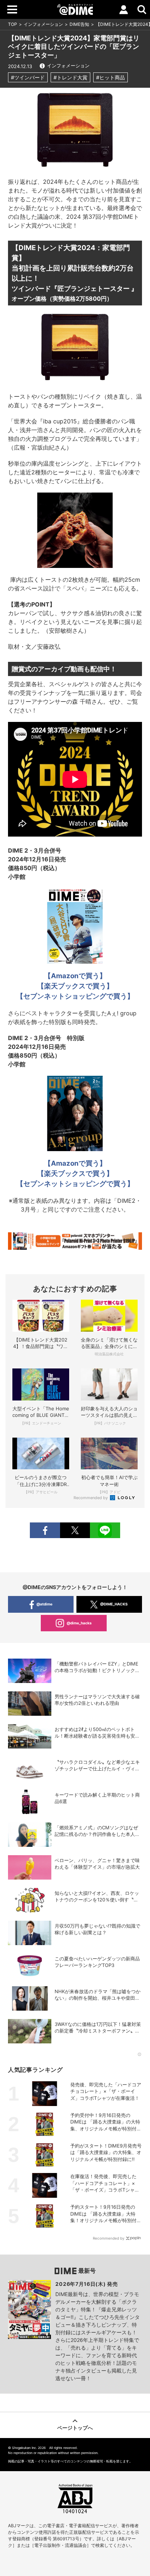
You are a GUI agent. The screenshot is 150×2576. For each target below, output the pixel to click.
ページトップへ (75, 2428)
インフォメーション (43, 24)
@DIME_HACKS (114, 1604)
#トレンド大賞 (70, 77)
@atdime (44, 1604)
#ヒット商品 (110, 77)
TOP (13, 24)
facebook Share (45, 1530)
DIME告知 (79, 24)
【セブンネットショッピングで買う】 (75, 1184)
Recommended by (91, 1498)
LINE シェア (105, 1530)
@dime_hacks (79, 1623)
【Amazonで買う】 (75, 1163)
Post (75, 1530)
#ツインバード (28, 77)
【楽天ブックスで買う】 (75, 1174)
